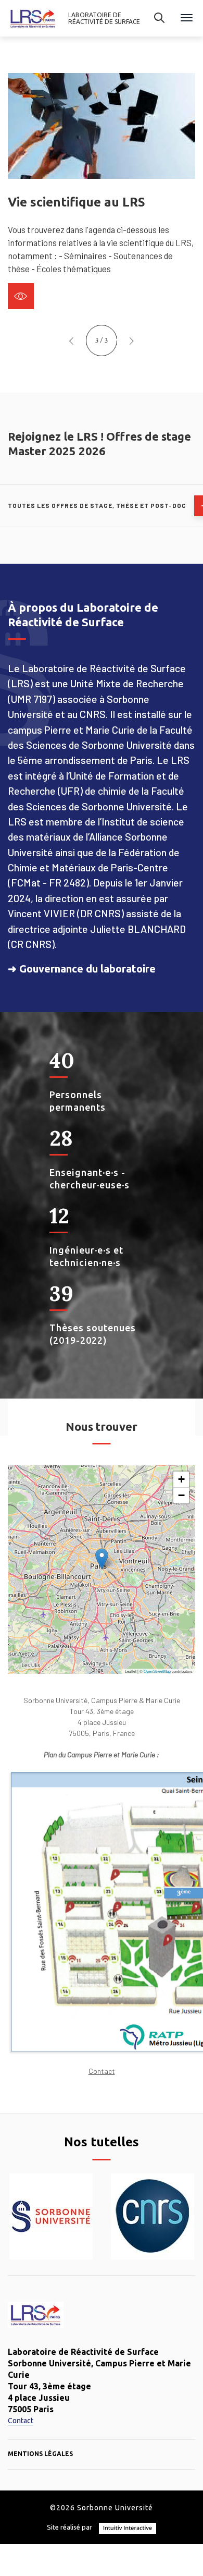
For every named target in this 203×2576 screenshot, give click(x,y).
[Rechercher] (159, 18)
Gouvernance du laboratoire (87, 969)
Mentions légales (40, 2454)
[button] (71, 341)
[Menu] (187, 19)
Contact (102, 2071)
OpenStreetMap (157, 1671)
